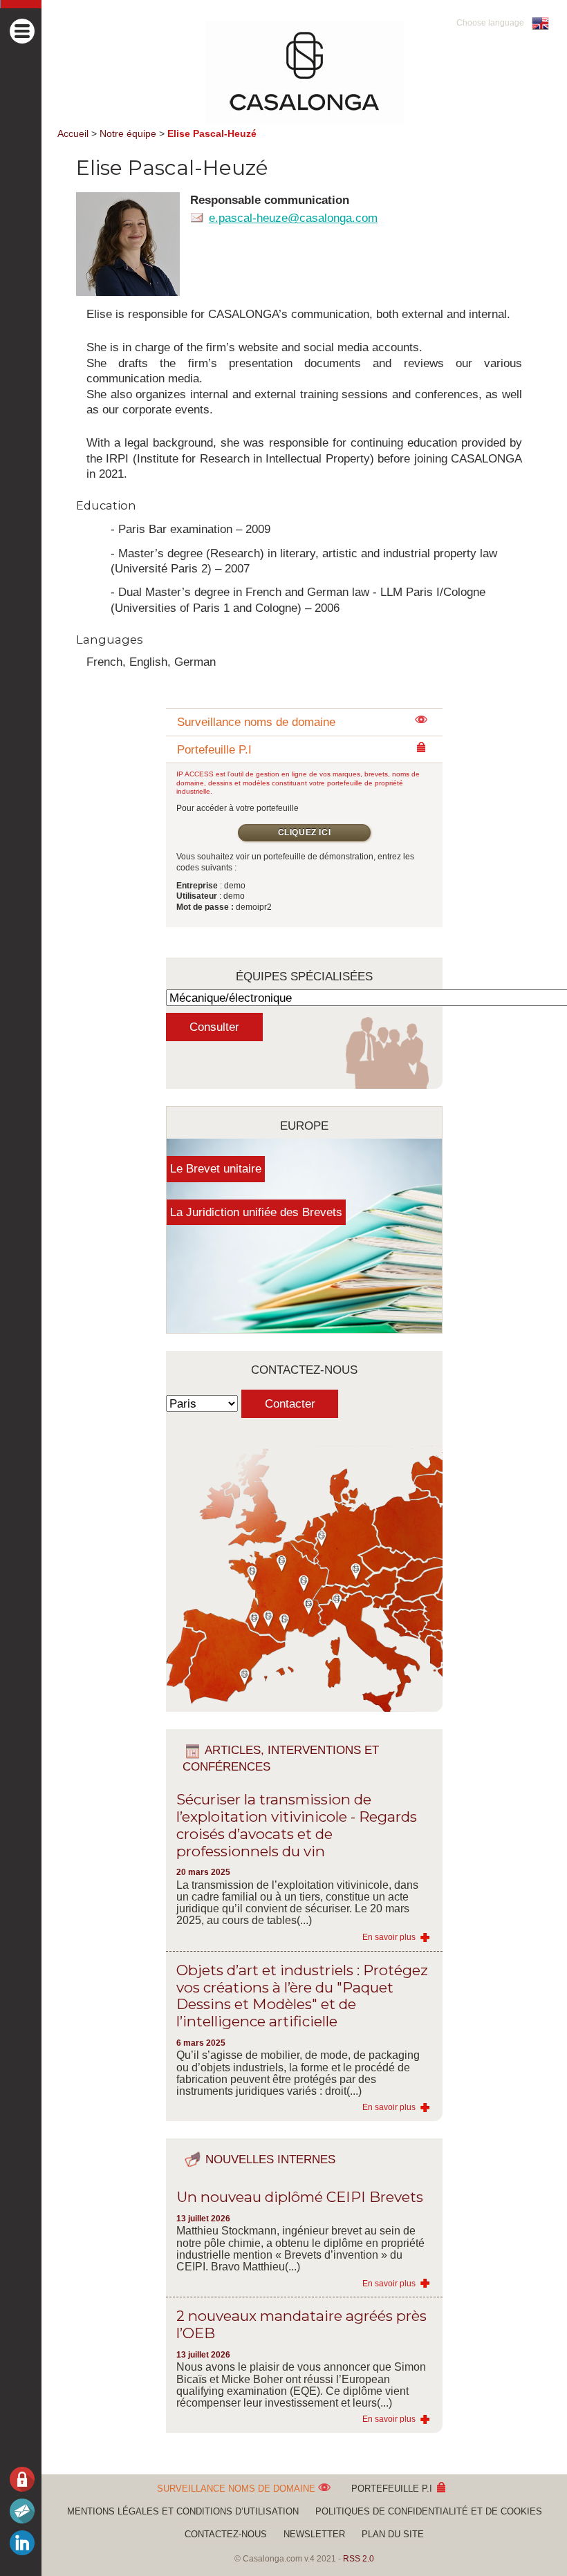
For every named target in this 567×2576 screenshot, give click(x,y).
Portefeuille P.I (393, 2489)
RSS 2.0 (359, 2559)
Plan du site (393, 2534)
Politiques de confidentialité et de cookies (429, 2511)
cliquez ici (305, 832)
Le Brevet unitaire (216, 1168)
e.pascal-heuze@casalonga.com (293, 217)
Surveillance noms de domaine (256, 722)
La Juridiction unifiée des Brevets (256, 1212)
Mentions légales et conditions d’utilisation (183, 2511)
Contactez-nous (226, 2534)
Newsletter (314, 2534)
